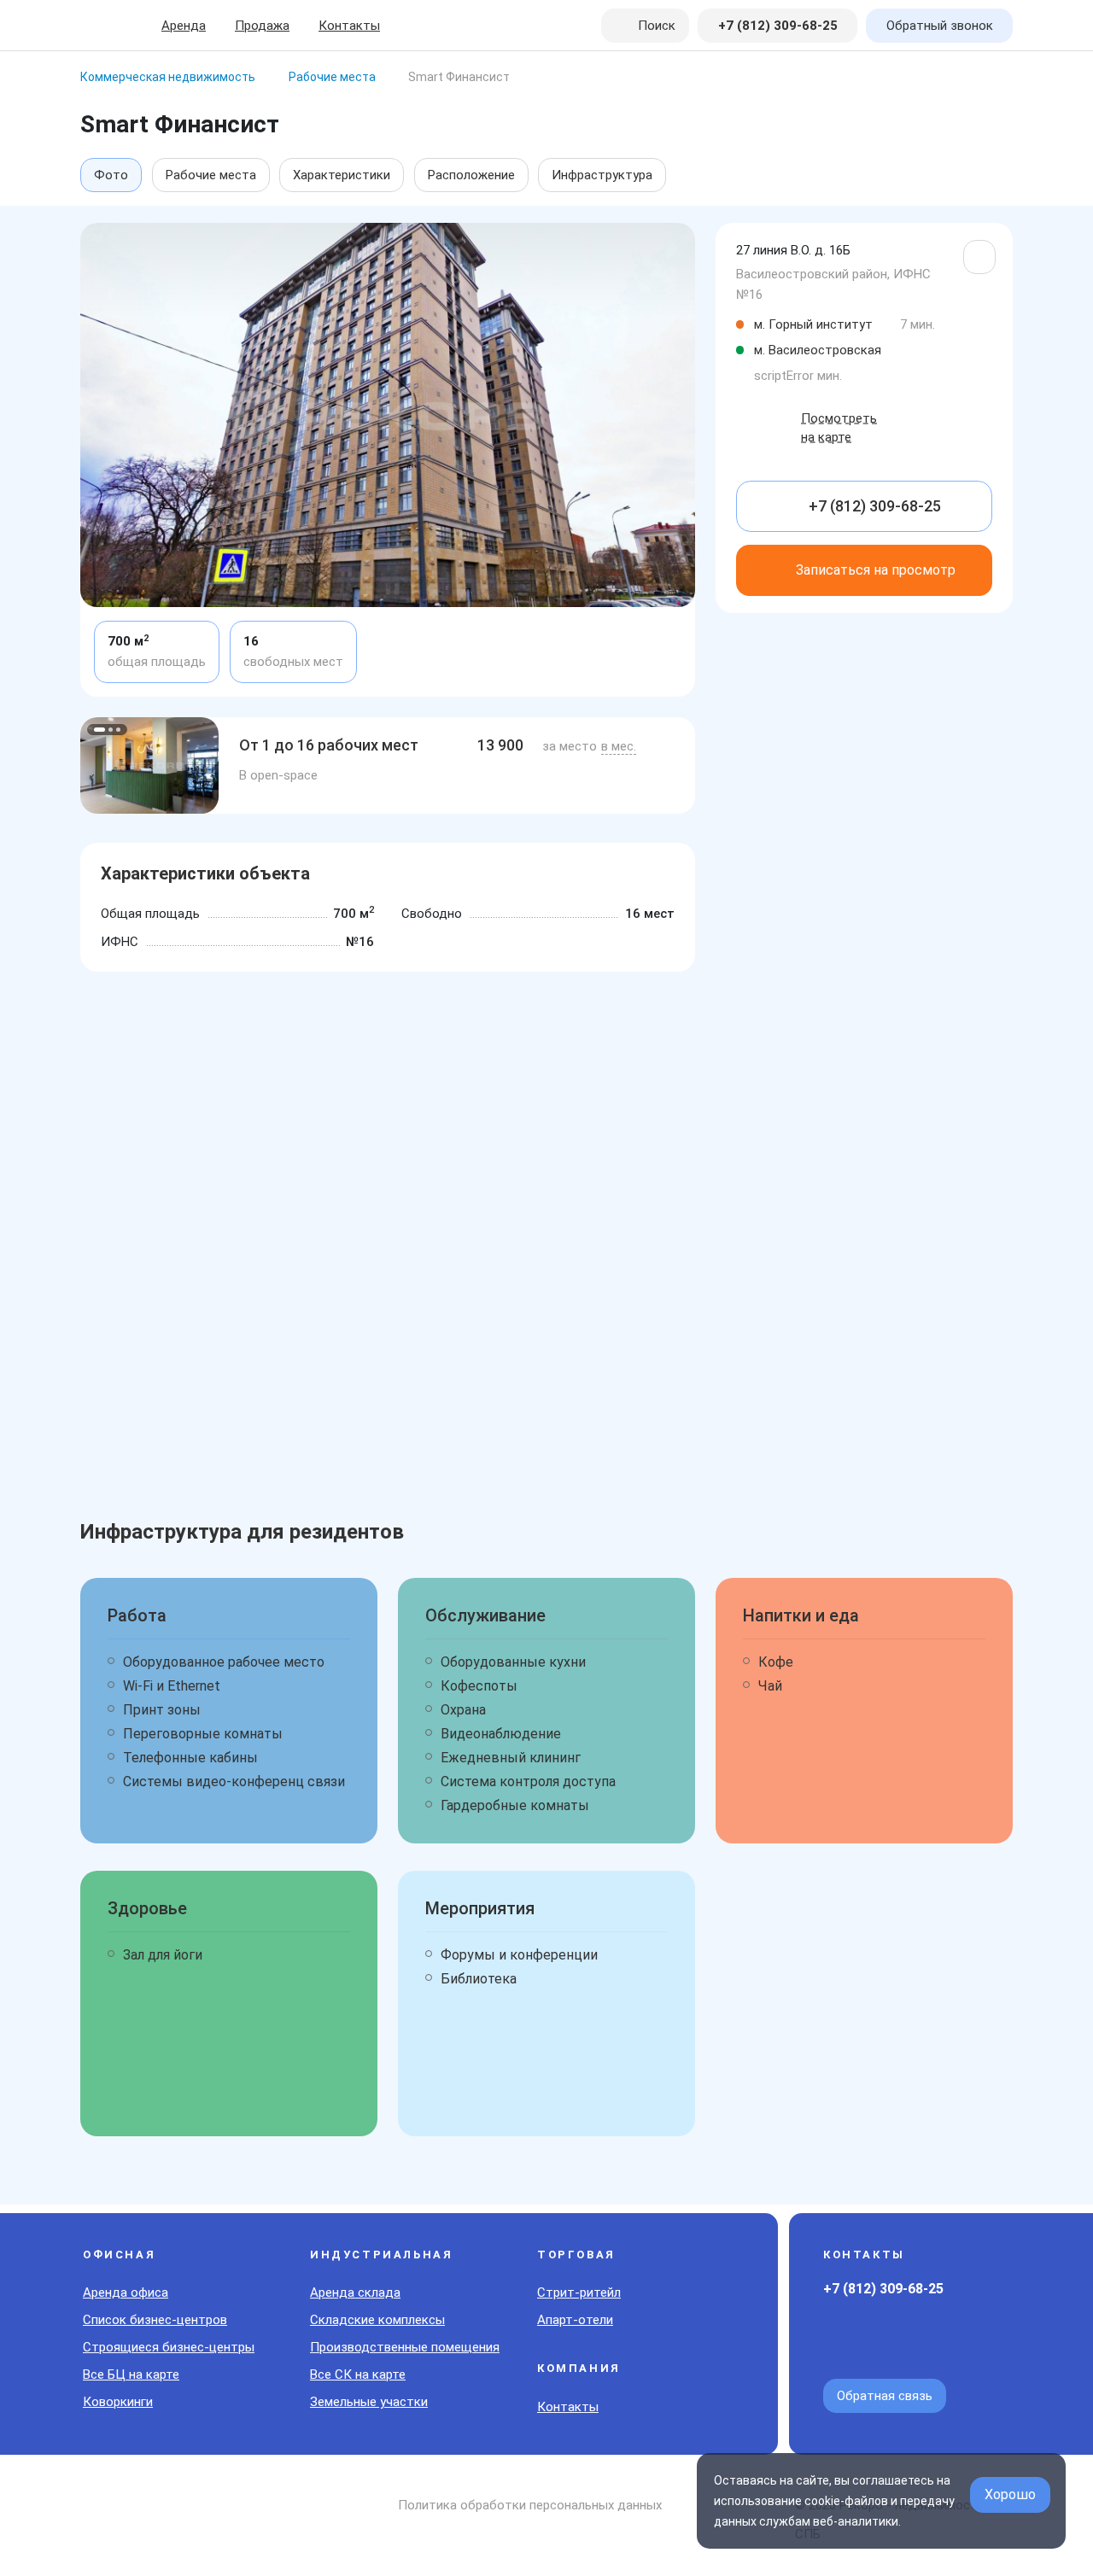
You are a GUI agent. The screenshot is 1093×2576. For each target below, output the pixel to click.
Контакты (349, 26)
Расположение (471, 175)
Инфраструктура (602, 175)
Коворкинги (118, 2402)
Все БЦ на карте (131, 2374)
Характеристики (342, 175)
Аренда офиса (126, 2293)
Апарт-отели (575, 2320)
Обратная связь (885, 2396)
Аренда (184, 26)
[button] (99, 730)
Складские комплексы (377, 2320)
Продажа (262, 26)
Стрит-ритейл (579, 2293)
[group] (149, 765)
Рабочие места (211, 175)
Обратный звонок (940, 26)
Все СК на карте (358, 2374)
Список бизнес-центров (155, 2320)
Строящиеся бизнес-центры (169, 2347)
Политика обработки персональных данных (530, 2505)
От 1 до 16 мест (329, 745)
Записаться (876, 570)
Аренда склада (355, 2293)
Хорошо (1010, 2494)
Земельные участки (369, 2402)
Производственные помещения (405, 2347)
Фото (111, 175)
